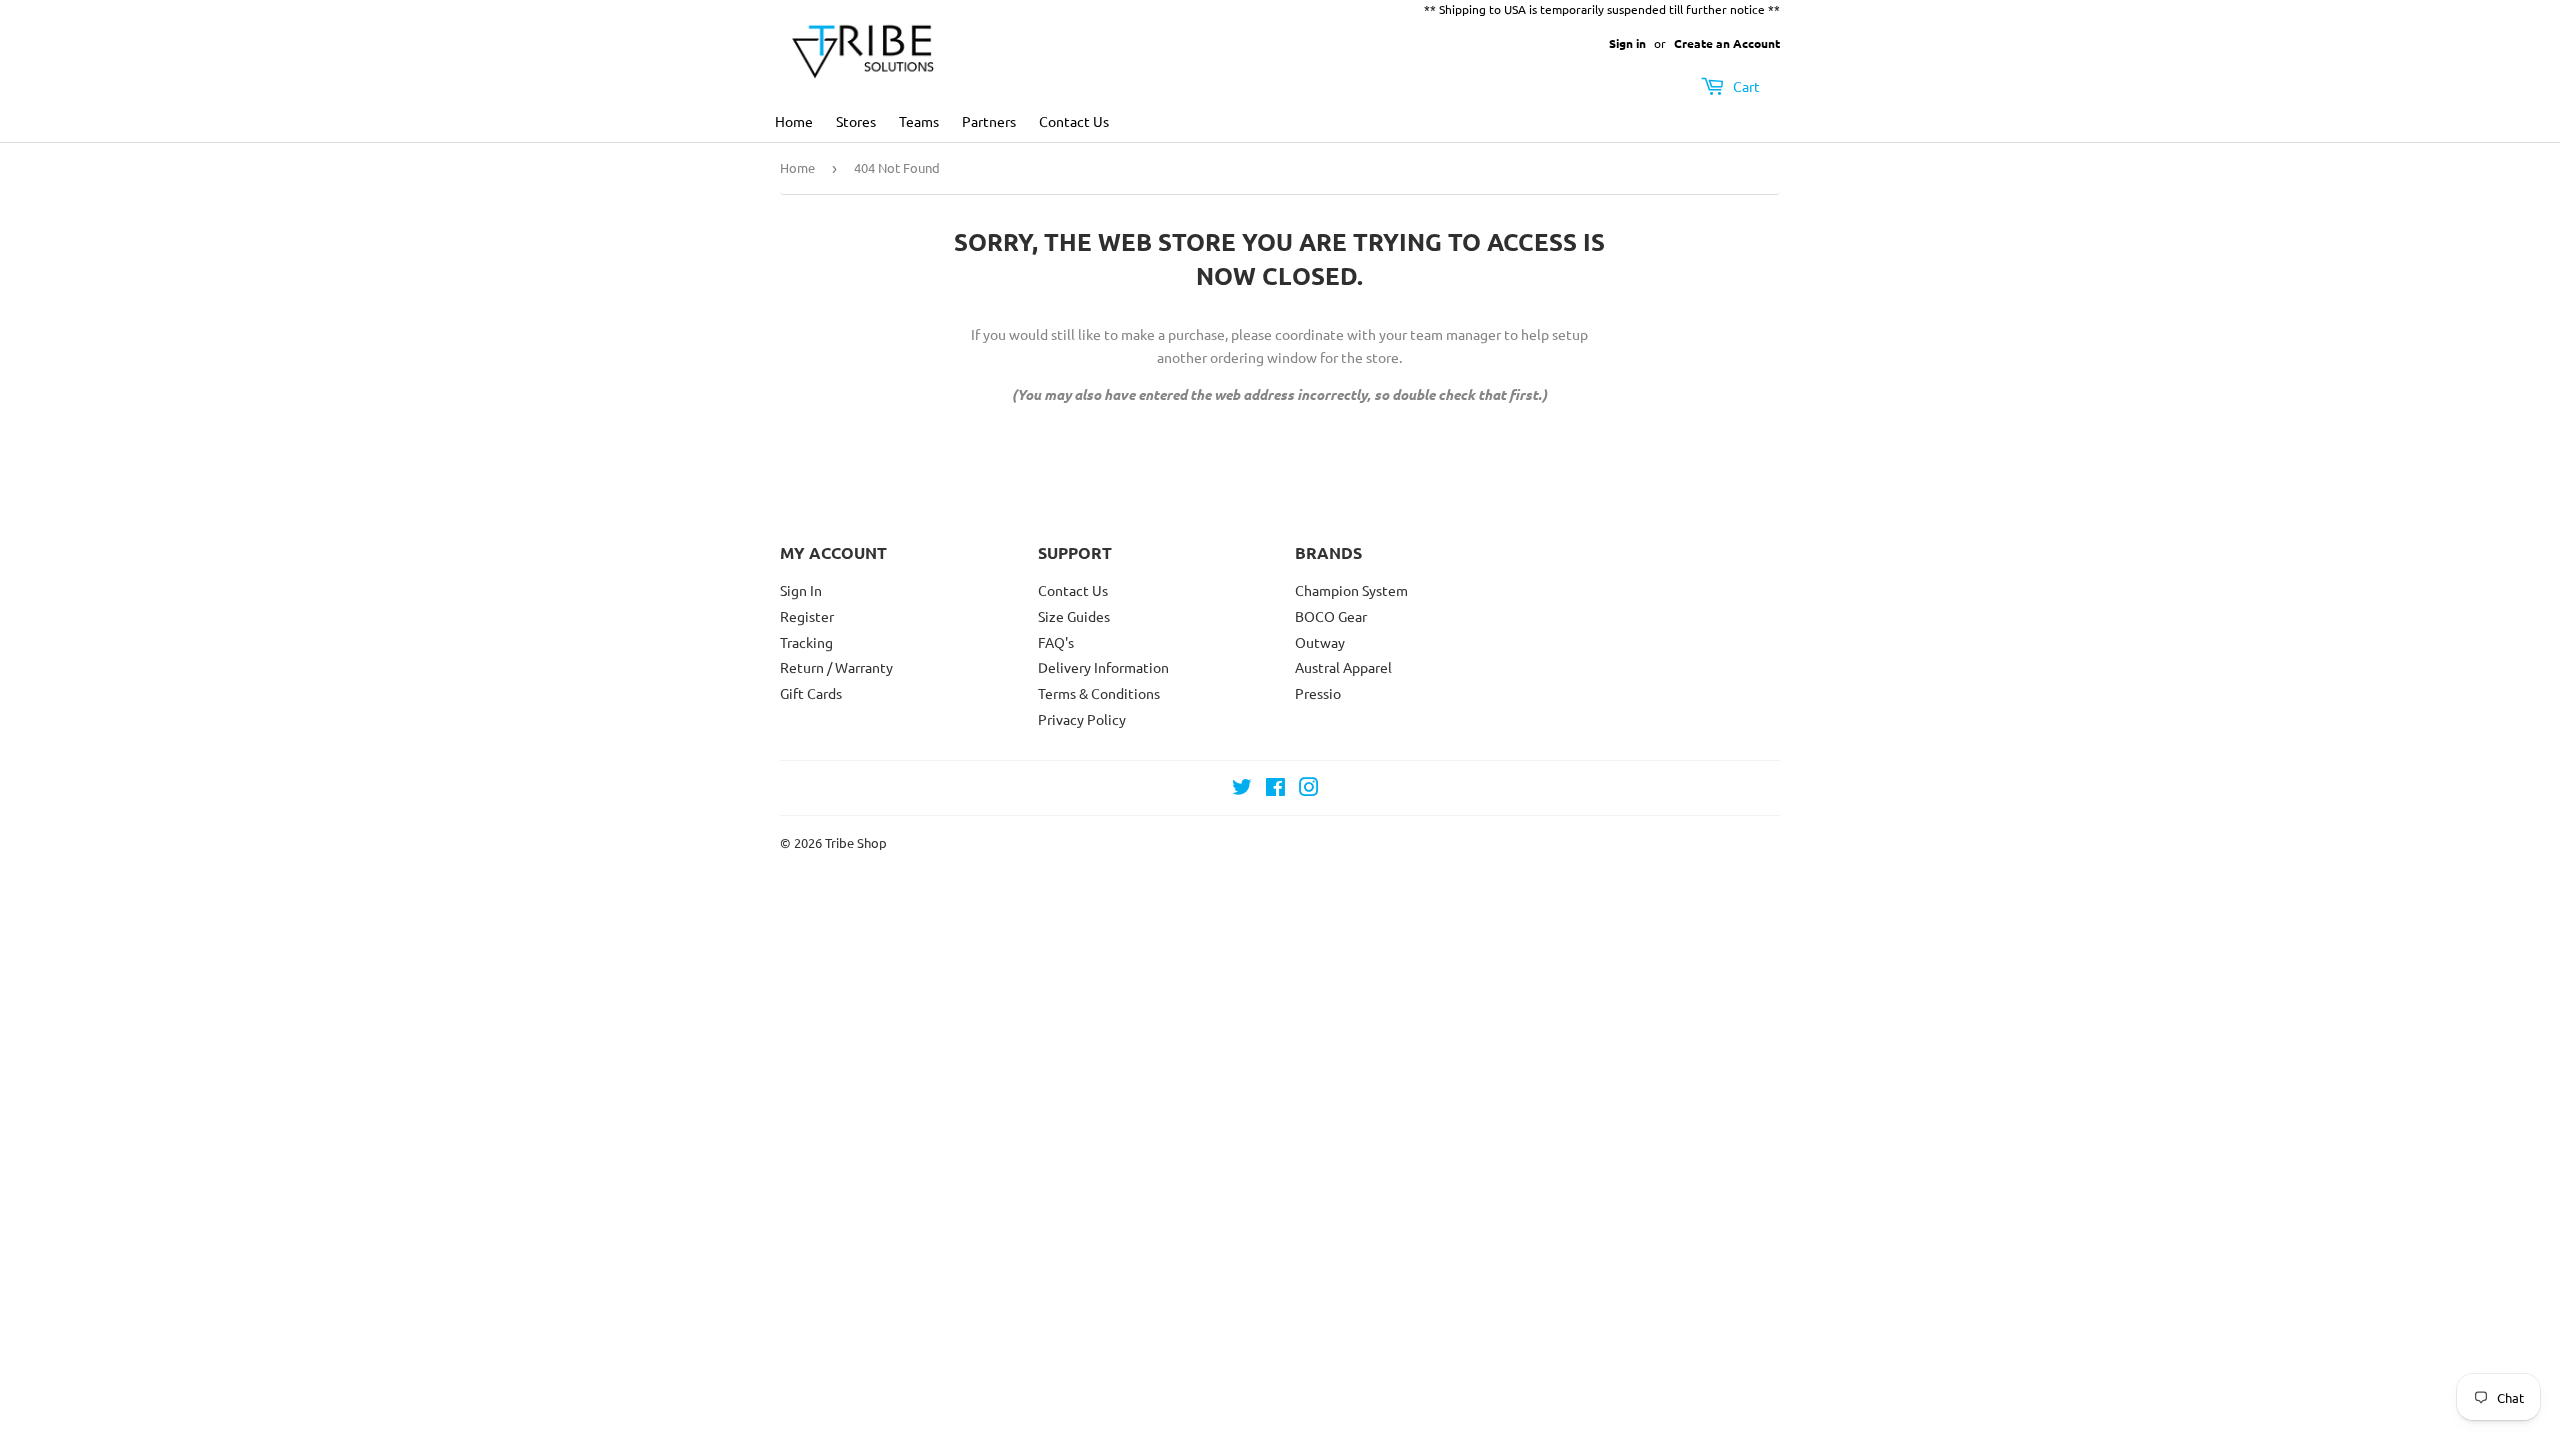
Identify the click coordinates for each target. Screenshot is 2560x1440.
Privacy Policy (1082, 719)
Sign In (801, 590)
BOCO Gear (1331, 616)
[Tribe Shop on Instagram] (1309, 789)
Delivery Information (1103, 667)
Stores (856, 121)
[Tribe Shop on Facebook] (1275, 789)
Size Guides (1074, 616)
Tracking (806, 642)
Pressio (1318, 693)
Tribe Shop (856, 842)
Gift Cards (811, 693)
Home (794, 121)
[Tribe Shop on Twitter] (1242, 789)
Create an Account (1727, 43)
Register (807, 616)
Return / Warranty (836, 667)
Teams (919, 121)
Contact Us (1074, 121)
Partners (989, 121)
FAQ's (1056, 642)
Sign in (1627, 43)
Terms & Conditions (1099, 693)
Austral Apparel (1343, 667)
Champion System (1351, 590)
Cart (1745, 86)
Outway (1320, 642)
